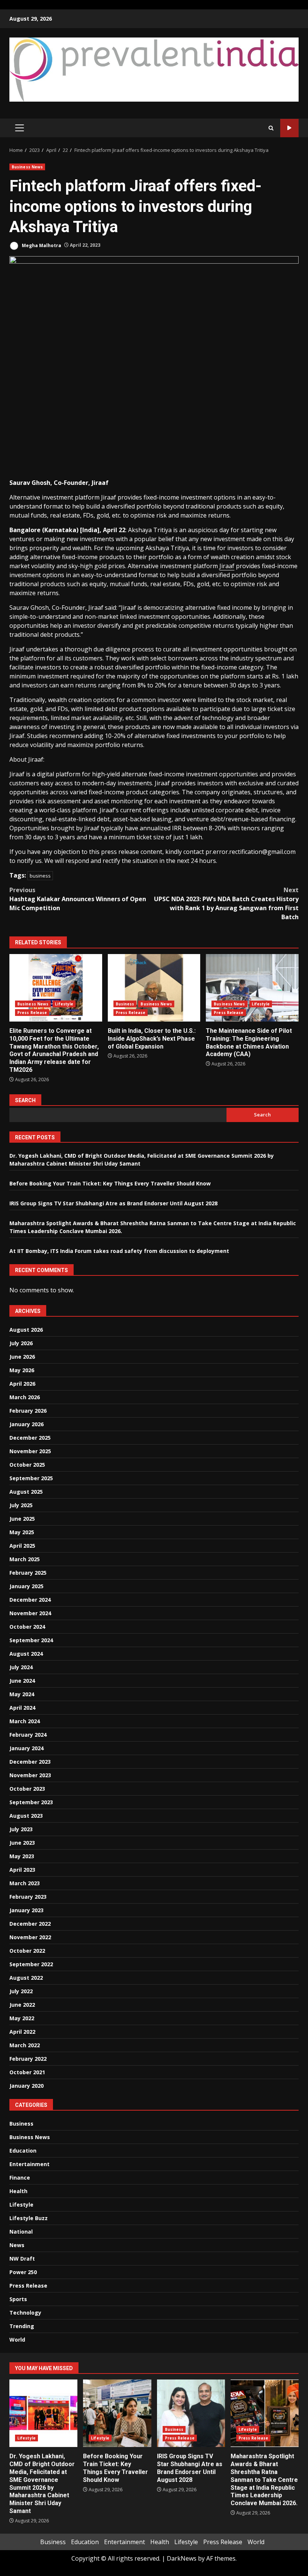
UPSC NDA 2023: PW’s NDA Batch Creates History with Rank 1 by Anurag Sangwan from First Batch (226, 903)
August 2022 (26, 1978)
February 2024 (28, 1735)
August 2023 (26, 1816)
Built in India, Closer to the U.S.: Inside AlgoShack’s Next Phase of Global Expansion (154, 988)
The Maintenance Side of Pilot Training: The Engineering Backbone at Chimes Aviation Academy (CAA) (252, 988)
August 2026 (26, 1330)
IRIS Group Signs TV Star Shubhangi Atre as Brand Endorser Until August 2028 (113, 1203)
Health (18, 2191)
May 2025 (22, 1532)
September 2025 (31, 1478)
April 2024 (22, 1708)
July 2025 (21, 1505)
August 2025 (26, 1492)
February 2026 (28, 1411)
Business (125, 1004)
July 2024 (21, 1667)
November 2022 (30, 1937)
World (17, 2340)
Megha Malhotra (41, 245)
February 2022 (28, 2059)
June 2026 (22, 1357)
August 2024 (26, 1654)
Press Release (32, 1013)
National (21, 2232)
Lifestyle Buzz (29, 2218)
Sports (18, 2299)
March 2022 (25, 2045)
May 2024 (22, 1694)
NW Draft (22, 2259)
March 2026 (25, 1397)
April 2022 (22, 2032)
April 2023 (22, 1870)
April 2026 (22, 1384)
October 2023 (27, 1789)
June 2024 (22, 1681)
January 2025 (26, 1586)
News (17, 2245)
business (40, 876)
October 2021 (27, 2072)
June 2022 (22, 2005)
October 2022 (27, 1951)
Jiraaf (227, 566)
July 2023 (21, 1829)
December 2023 (30, 1762)
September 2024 (31, 1640)
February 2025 (28, 1573)
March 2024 (25, 1721)
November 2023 (30, 1775)
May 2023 (22, 1856)
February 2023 (28, 1897)
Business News (27, 167)
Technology (25, 2313)
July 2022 (21, 1991)
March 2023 (25, 1883)
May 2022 (22, 2018)
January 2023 (26, 1910)
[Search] (271, 128)
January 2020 (26, 2086)
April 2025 (22, 1546)
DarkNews (182, 2558)
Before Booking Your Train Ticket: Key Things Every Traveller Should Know (110, 1183)
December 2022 (30, 1924)
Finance (20, 2178)
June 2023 (22, 1843)
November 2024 (30, 1613)
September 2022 (31, 1964)
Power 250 (23, 2272)
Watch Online (289, 128)
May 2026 (22, 1370)
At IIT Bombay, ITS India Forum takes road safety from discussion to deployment (119, 1251)
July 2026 (21, 1343)
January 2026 (26, 1424)
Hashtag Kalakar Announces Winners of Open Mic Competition (78, 899)
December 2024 (30, 1600)
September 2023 (31, 1802)
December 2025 (30, 1438)
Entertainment (29, 2164)
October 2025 (27, 1465)
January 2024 (26, 1748)
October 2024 (27, 1627)
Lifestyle (64, 1004)
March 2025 (25, 1559)
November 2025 (30, 1451)
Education (23, 2151)
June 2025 (22, 1519)
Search (25, 1100)
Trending (22, 2326)
